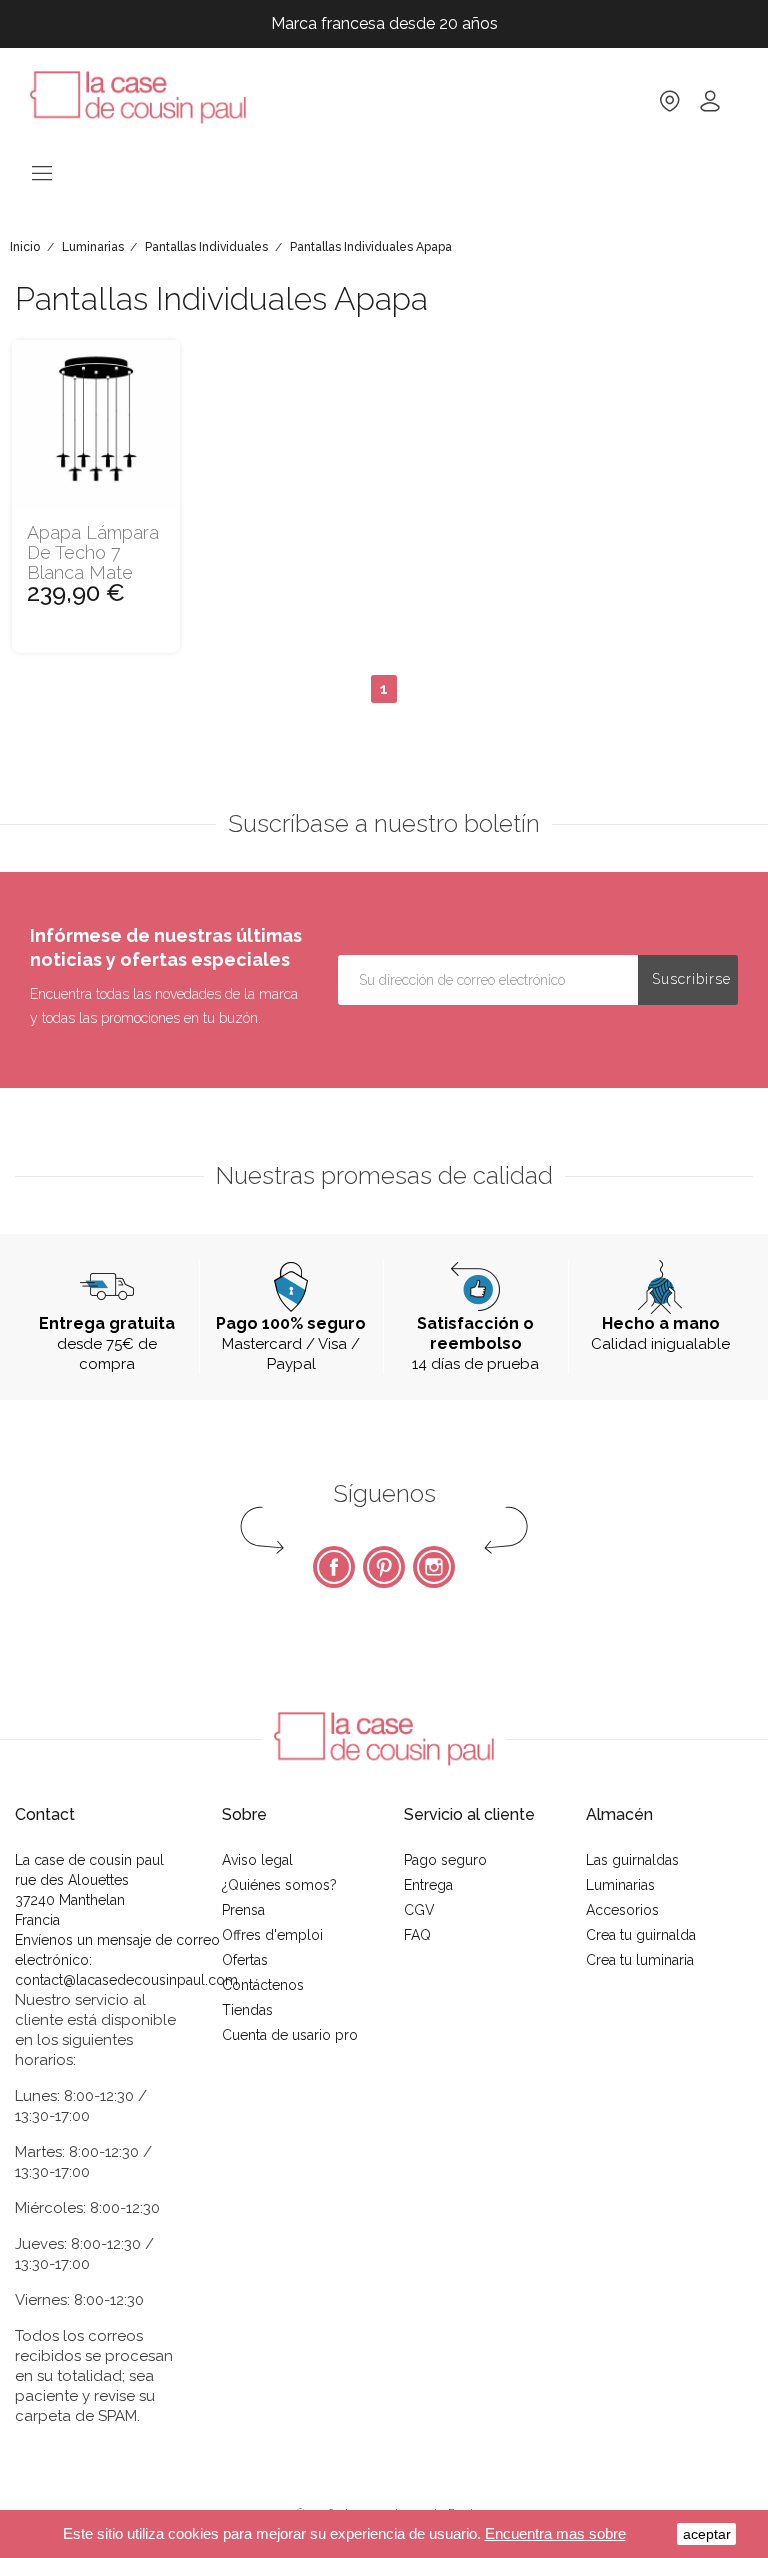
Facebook (334, 1567)
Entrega (428, 1885)
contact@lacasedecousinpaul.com (126, 1980)
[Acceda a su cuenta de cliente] (710, 107)
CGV (419, 1910)
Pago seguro (445, 1860)
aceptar (707, 2534)
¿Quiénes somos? (279, 1885)
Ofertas (245, 1960)
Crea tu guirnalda (641, 1935)
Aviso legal (257, 1860)
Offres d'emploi (272, 1935)
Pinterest (384, 1567)
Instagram (434, 1567)
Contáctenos (263, 1985)
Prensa (243, 1910)
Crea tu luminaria (640, 1960)
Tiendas (247, 2010)
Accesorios (622, 1910)
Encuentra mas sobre (555, 2533)
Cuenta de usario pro (290, 2035)
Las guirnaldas (632, 1860)
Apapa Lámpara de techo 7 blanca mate (93, 552)
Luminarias (620, 1885)
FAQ (417, 1935)
